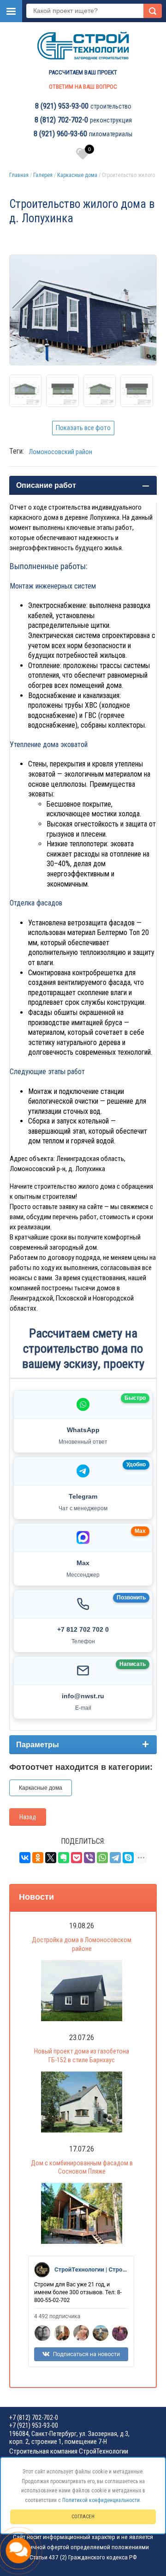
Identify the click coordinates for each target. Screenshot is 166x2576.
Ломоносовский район (60, 452)
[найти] (153, 11)
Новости (36, 1897)
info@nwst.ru (83, 1696)
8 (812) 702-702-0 (61, 120)
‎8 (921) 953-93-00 (62, 106)
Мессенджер (83, 1575)
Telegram (83, 1496)
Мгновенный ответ (83, 1442)
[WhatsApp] (102, 1858)
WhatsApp (83, 1430)
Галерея (43, 175)
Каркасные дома (77, 175)
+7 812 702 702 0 (83, 1629)
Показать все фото (83, 428)
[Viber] (89, 1858)
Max (83, 1563)
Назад (28, 1817)
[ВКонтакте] (25, 1858)
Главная (19, 175)
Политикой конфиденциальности (101, 2500)
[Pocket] (77, 1858)
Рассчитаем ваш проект (83, 72)
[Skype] (128, 1858)
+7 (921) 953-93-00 (34, 2425)
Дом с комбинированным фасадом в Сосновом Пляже (82, 2167)
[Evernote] (64, 1858)
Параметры (38, 1745)
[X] (51, 1858)
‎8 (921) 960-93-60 (60, 134)
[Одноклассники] (38, 1858)
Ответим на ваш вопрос (83, 87)
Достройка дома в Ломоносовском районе (82, 1944)
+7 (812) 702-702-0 (34, 2418)
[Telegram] (115, 1858)
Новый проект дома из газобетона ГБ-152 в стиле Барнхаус (82, 2056)
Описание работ (46, 485)
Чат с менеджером (83, 1508)
